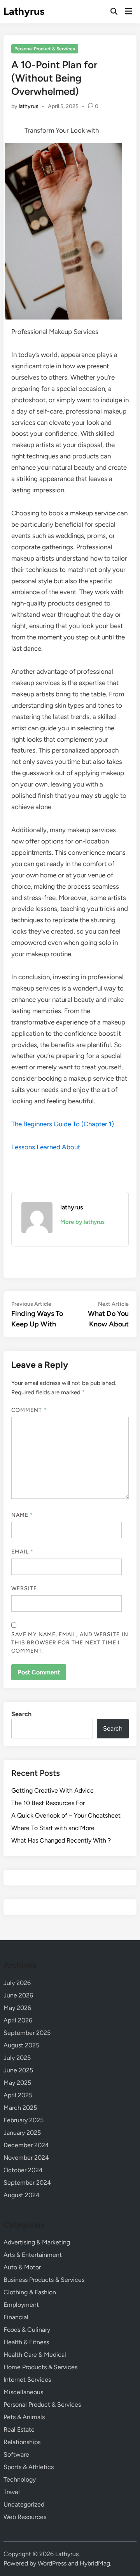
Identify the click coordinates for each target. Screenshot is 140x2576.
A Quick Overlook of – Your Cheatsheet (66, 1815)
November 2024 (26, 2158)
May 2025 (17, 2083)
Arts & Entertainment (33, 2255)
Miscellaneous (23, 2392)
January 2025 (22, 2133)
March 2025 (20, 2108)
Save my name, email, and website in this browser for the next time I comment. (70, 1643)
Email (23, 1552)
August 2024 (22, 2195)
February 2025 (24, 2120)
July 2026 (17, 1983)
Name (22, 1515)
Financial (16, 2317)
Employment (21, 2305)
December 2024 (26, 2145)
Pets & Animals (24, 2417)
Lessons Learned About (46, 1147)
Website (24, 1588)
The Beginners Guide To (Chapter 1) (63, 1124)
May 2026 (17, 2008)
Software (16, 2454)
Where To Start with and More (53, 1828)
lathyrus (29, 106)
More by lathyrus (82, 1222)
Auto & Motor (22, 2267)
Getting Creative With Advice (52, 1790)
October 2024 (23, 2170)
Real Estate (19, 2430)
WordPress (52, 2563)
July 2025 (17, 2058)
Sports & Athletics (29, 2467)
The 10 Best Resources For (48, 1803)
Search (21, 1714)
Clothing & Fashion (30, 2292)
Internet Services (27, 2380)
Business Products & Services (44, 2280)
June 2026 (18, 1995)
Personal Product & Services (45, 49)
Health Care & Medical (35, 2355)
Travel (12, 2492)
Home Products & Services (40, 2367)
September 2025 (27, 2033)
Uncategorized (24, 2504)
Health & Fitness (26, 2342)
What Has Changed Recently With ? (61, 1840)
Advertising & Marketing (37, 2242)
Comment (29, 1410)
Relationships (22, 2442)
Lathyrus (24, 11)
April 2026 (18, 2020)
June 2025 (18, 2070)
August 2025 (21, 2045)
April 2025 (18, 2095)
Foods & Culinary (27, 2330)
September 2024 (27, 2183)
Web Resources (25, 2517)
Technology (20, 2479)
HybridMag (95, 2563)
